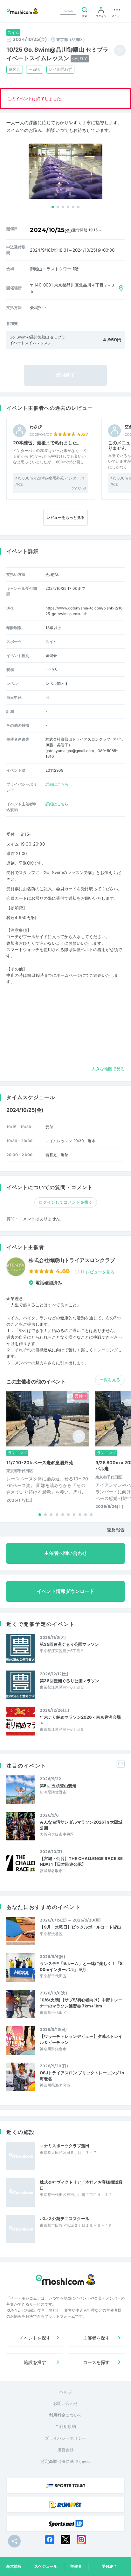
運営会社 (65, 2450)
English (68, 11)
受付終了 (109, 2566)
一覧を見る (110, 1380)
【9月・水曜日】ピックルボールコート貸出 (80, 1927)
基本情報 (14, 2566)
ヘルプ (66, 2392)
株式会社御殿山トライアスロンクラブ (72, 1260)
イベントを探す (35, 2338)
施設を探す (35, 2362)
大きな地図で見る (108, 1069)
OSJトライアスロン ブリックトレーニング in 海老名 (82, 2076)
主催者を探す (96, 2338)
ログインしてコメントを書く (66, 1202)
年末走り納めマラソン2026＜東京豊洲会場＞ (80, 1720)
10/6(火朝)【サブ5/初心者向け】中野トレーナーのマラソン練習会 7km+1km (81, 2003)
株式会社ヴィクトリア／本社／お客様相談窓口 (81, 2185)
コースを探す (96, 2362)
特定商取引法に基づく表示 (65, 2461)
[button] (53, 207)
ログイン (101, 16)
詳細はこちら (57, 784)
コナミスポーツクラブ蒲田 (65, 2146)
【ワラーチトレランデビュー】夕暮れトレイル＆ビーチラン (81, 2039)
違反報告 (116, 1530)
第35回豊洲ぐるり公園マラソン (69, 1644)
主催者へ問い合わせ (66, 1553)
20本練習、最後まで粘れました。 (47, 443)
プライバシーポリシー (65, 2438)
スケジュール (46, 2566)
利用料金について (65, 2415)
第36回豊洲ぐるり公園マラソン (69, 1681)
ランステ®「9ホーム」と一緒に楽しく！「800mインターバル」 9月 (81, 1966)
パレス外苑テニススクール (65, 2219)
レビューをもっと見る (65, 517)
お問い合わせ (65, 2403)
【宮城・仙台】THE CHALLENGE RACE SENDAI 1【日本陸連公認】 (81, 1861)
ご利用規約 (66, 2426)
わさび (36, 427)
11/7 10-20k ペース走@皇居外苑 (40, 1462)
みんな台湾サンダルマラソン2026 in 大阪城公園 (81, 1825)
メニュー (117, 16)
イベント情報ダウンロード (65, 1591)
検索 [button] (85, 16)
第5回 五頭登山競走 (58, 1786)
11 (97, 1272)
